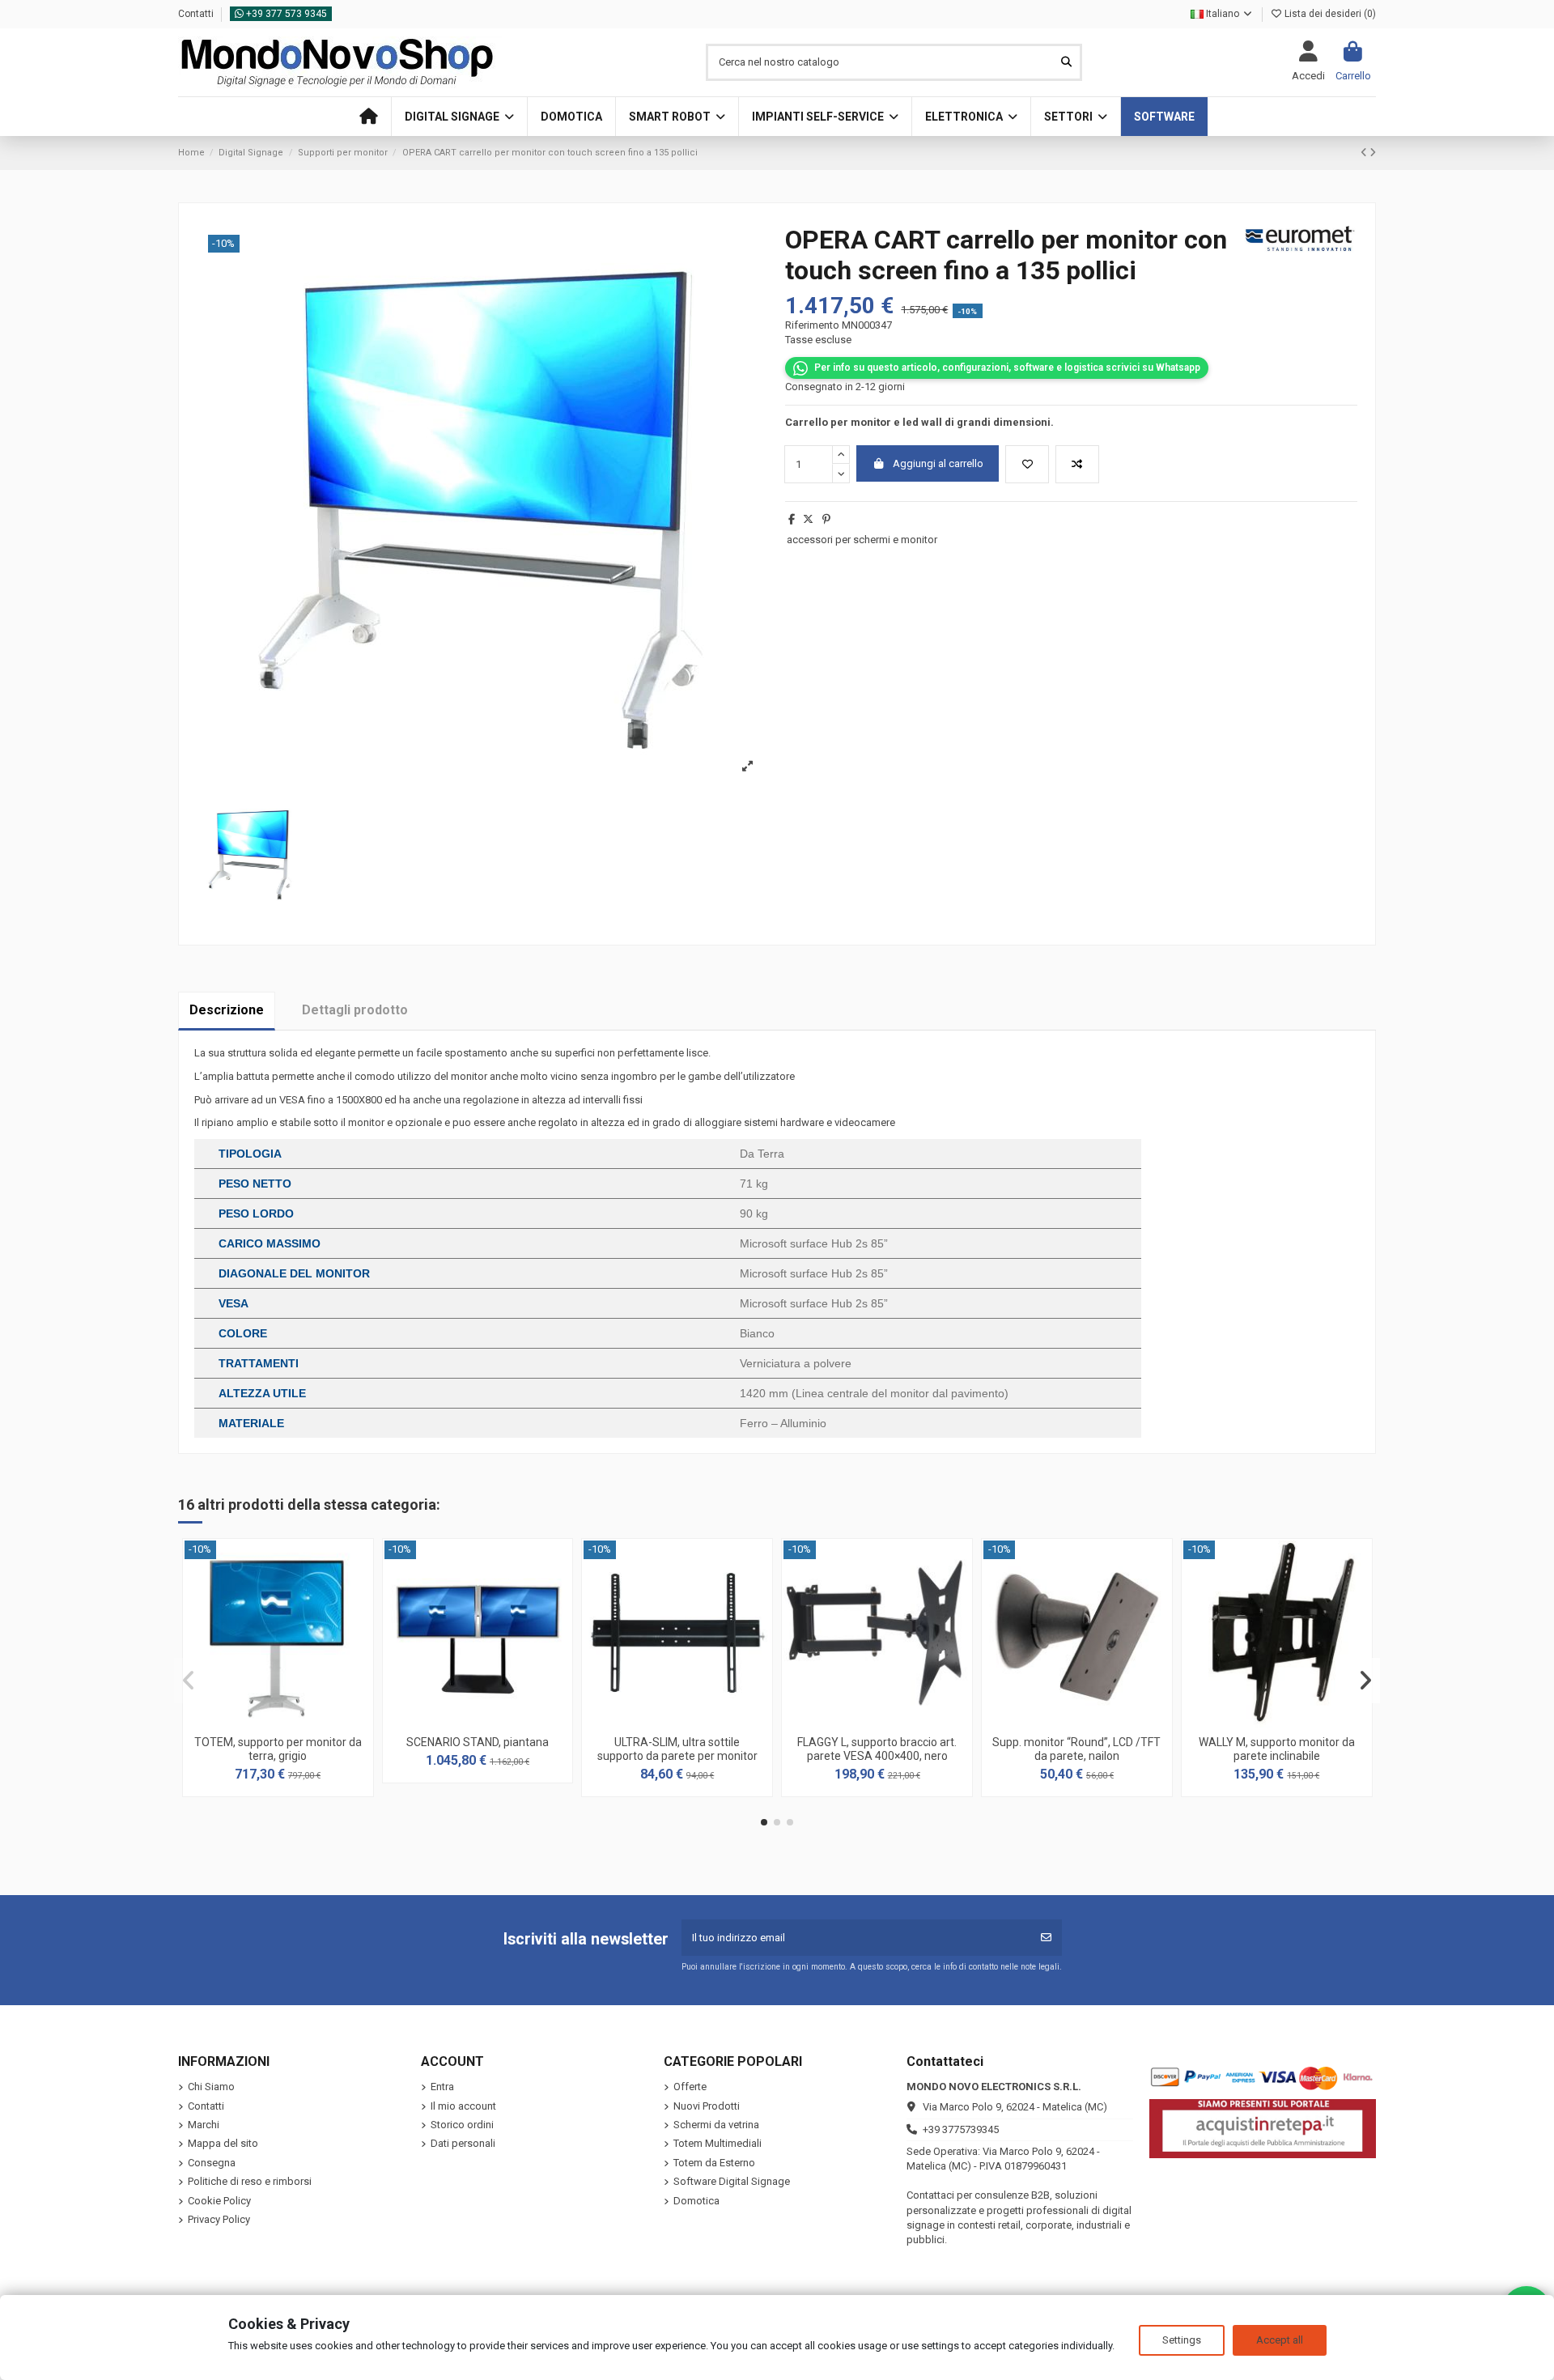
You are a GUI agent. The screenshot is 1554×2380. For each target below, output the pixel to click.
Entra (442, 2087)
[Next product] (1373, 153)
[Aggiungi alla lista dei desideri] (1027, 465)
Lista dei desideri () (1329, 14)
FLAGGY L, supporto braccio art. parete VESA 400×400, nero (877, 1749)
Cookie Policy (219, 2201)
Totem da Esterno (714, 2163)
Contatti (197, 14)
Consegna (212, 2163)
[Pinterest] (826, 519)
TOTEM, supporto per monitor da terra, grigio (278, 1749)
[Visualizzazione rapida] (299, 1722)
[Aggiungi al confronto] (1077, 465)
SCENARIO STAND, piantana (478, 1742)
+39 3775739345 (961, 2129)
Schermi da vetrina (716, 2125)
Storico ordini (462, 2125)
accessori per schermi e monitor (862, 540)
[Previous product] (1365, 153)
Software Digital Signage (732, 2181)
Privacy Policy (219, 2219)
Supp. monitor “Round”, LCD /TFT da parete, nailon (1076, 1749)
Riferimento (812, 325)
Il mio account (463, 2106)
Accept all (1280, 2340)
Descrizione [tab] (227, 1010)
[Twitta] (808, 519)
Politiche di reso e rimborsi (250, 2181)
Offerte (690, 2087)
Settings (1182, 2340)
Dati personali (463, 2143)
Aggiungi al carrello (938, 463)
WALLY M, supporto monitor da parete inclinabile (1277, 1749)
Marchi (204, 2125)
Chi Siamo (211, 2087)
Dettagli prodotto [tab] (355, 1010)
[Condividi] (792, 519)
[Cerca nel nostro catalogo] (1066, 62)
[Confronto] (277, 1722)
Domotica (696, 2201)
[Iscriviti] (1046, 1938)
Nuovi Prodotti (707, 2106)
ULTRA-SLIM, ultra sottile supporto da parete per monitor (677, 1749)
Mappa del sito (223, 2143)
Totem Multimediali (718, 2143)
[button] (459, 117)
